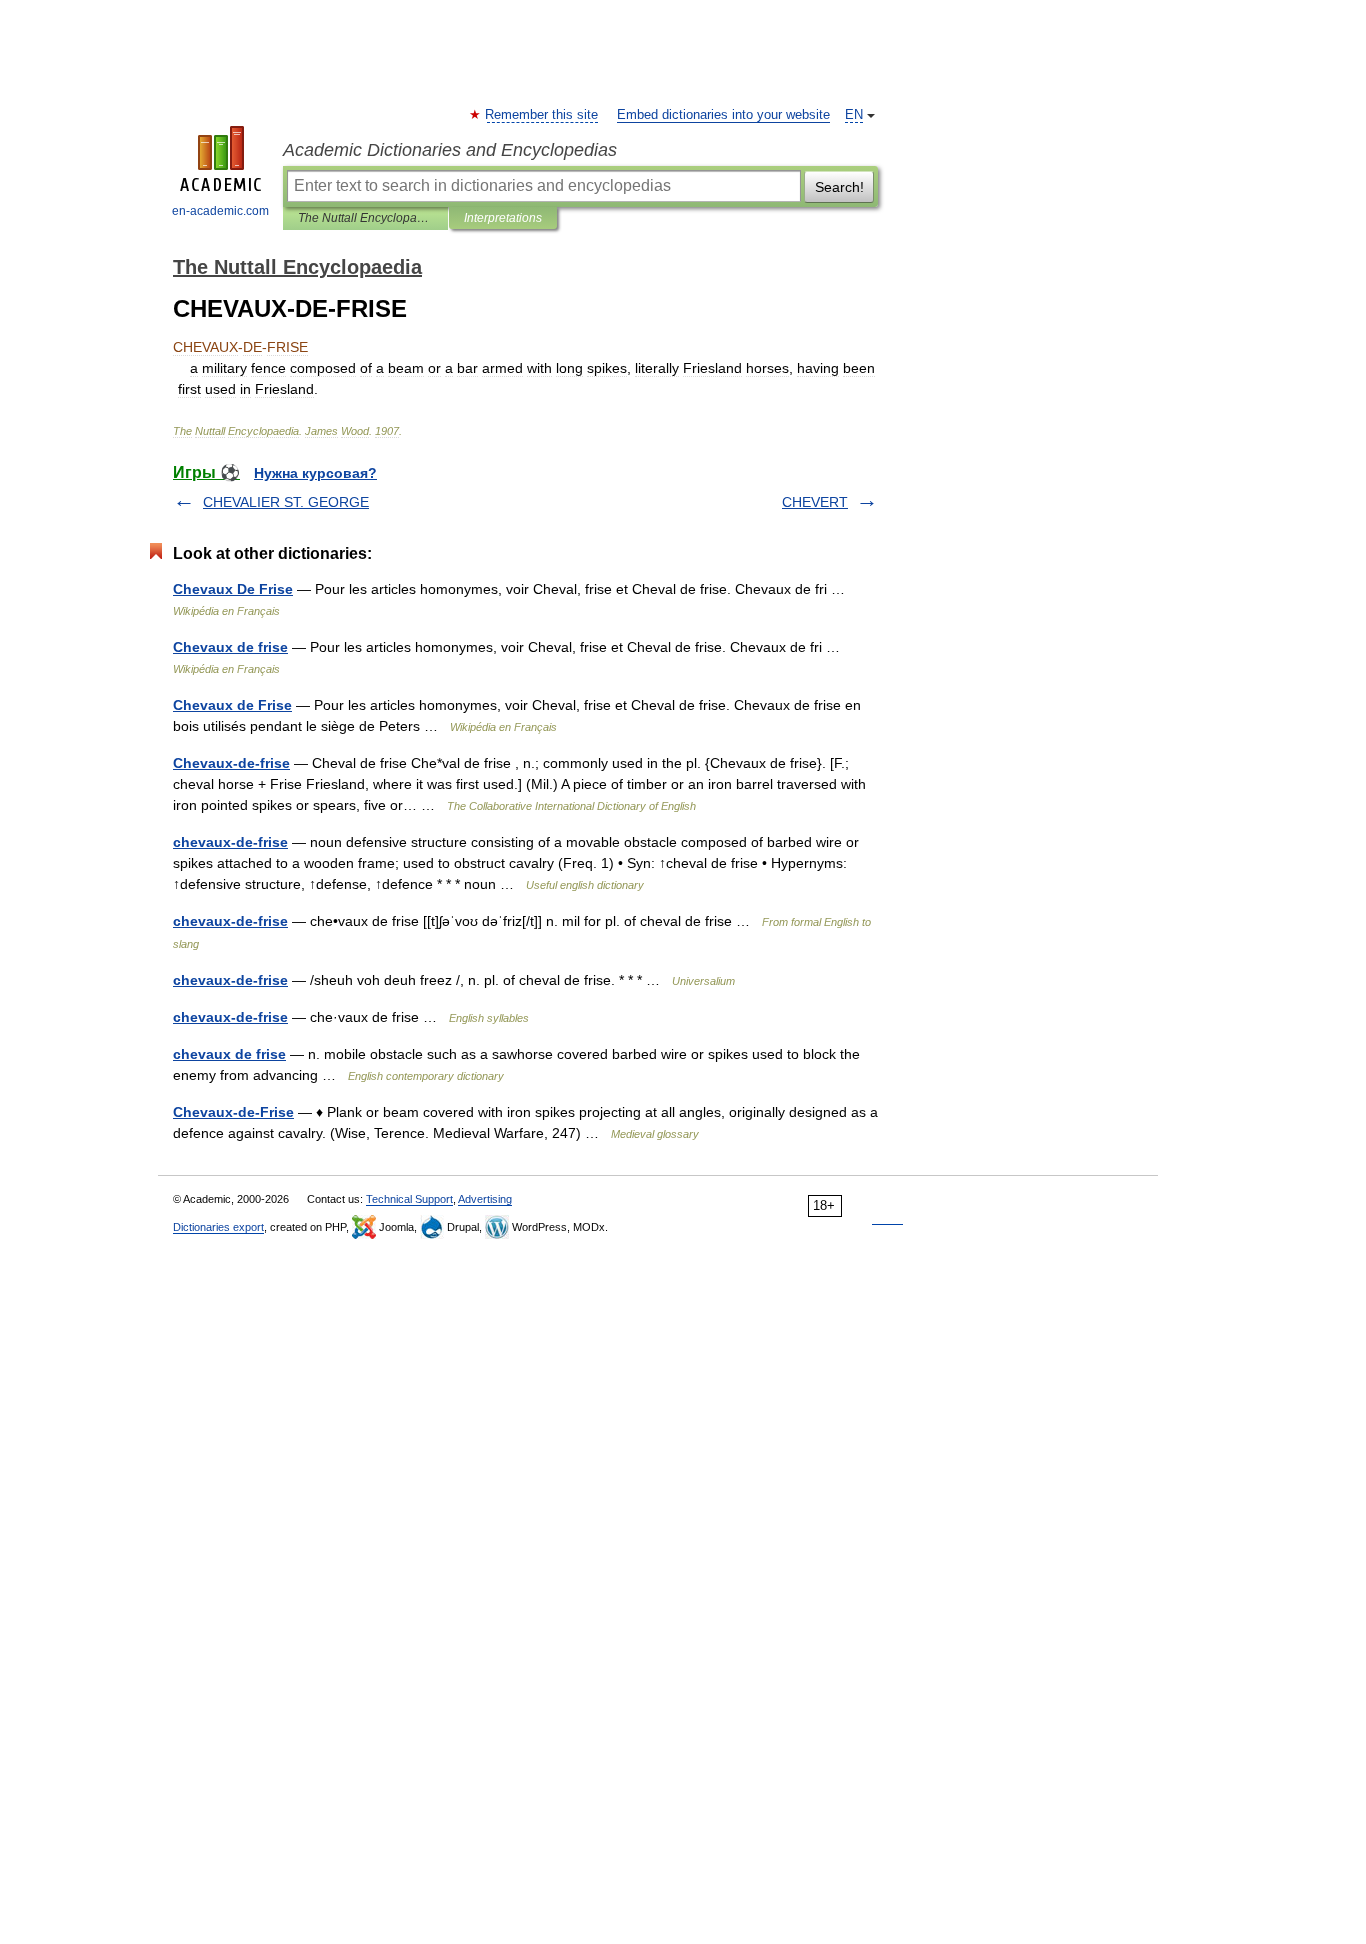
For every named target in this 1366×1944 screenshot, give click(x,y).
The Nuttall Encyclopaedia (365, 218)
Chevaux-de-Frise (233, 1112)
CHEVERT (815, 502)
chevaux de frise (229, 1054)
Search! (839, 187)
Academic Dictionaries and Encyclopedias (450, 150)
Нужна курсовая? (315, 473)
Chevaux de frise (230, 647)
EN (854, 115)
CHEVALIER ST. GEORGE (286, 502)
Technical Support (409, 1199)
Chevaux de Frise (232, 705)
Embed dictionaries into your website (723, 115)
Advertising (485, 1199)
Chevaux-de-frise (231, 763)
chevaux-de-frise (230, 842)
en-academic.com (220, 211)
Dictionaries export (218, 1227)
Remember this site (542, 115)
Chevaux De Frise (233, 589)
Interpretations (503, 218)
